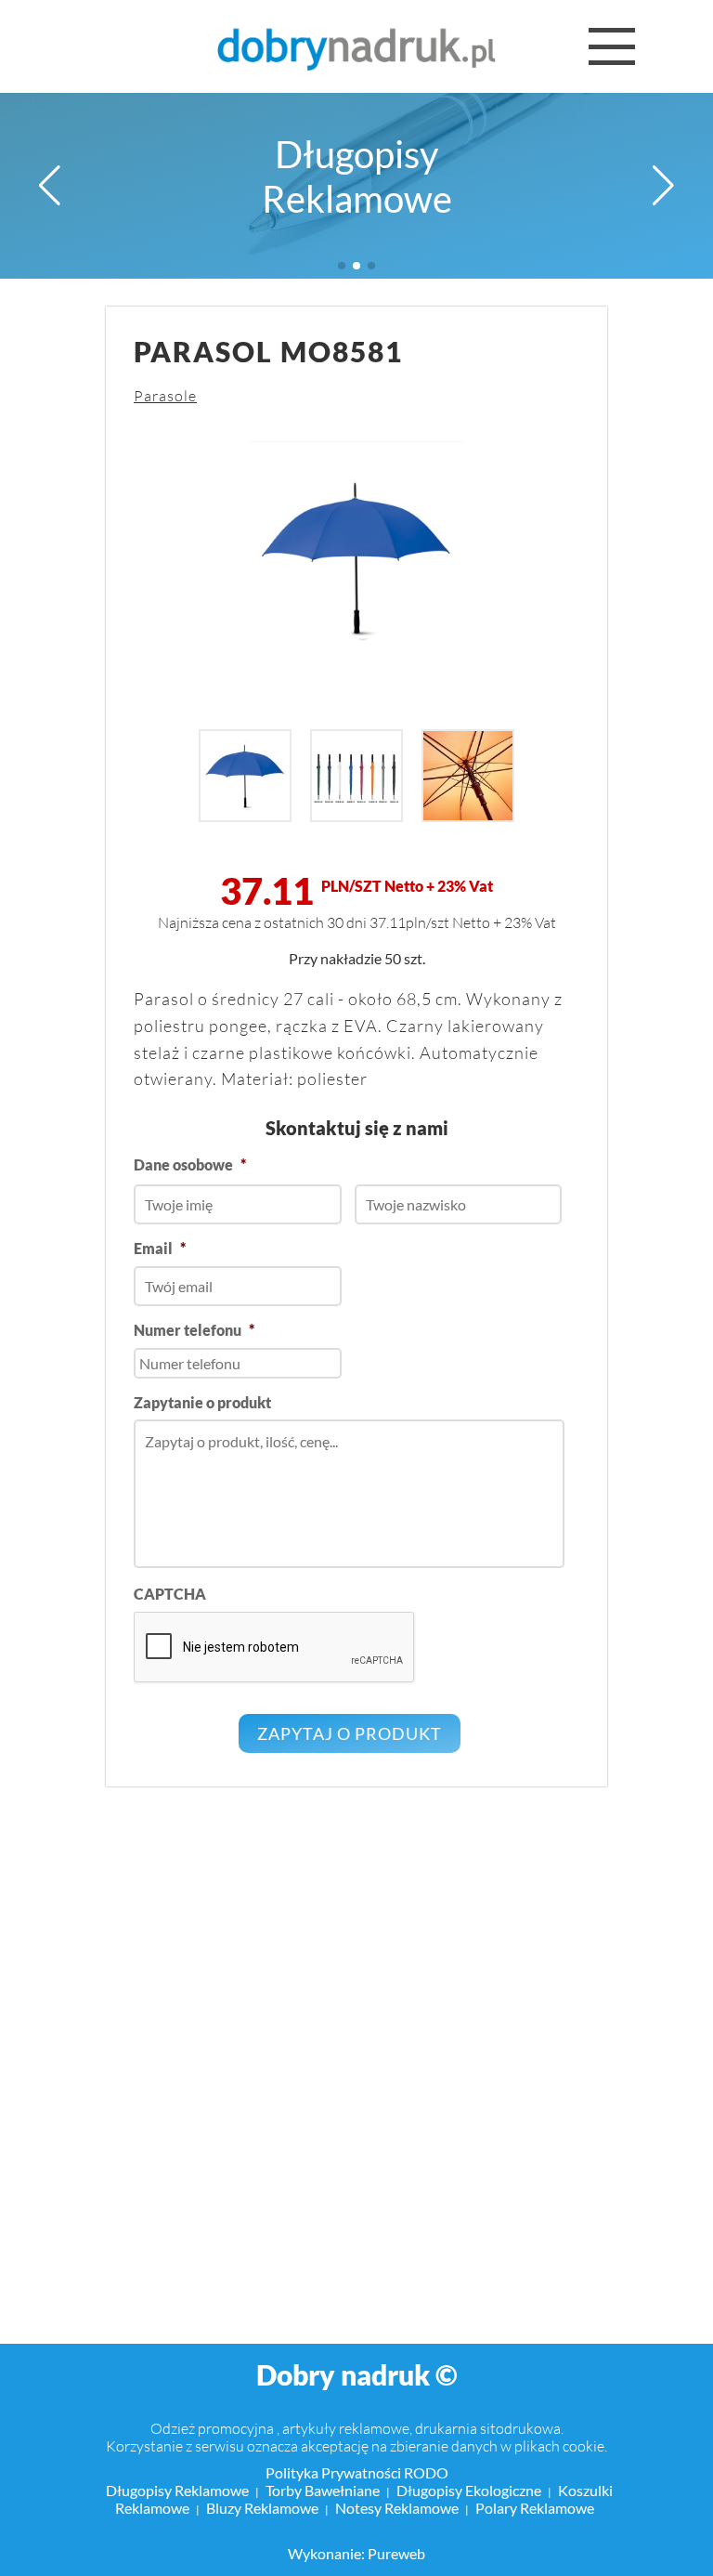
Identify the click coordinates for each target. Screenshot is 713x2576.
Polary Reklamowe (535, 2508)
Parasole (165, 395)
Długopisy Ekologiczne (469, 2490)
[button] (50, 186)
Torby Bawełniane (323, 2490)
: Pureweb (393, 2553)
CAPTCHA (170, 1594)
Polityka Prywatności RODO (357, 2472)
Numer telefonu (194, 1330)
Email (160, 1248)
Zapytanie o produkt (202, 1402)
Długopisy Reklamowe (357, 177)
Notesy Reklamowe (397, 2508)
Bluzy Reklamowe (262, 2508)
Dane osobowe (190, 1164)
